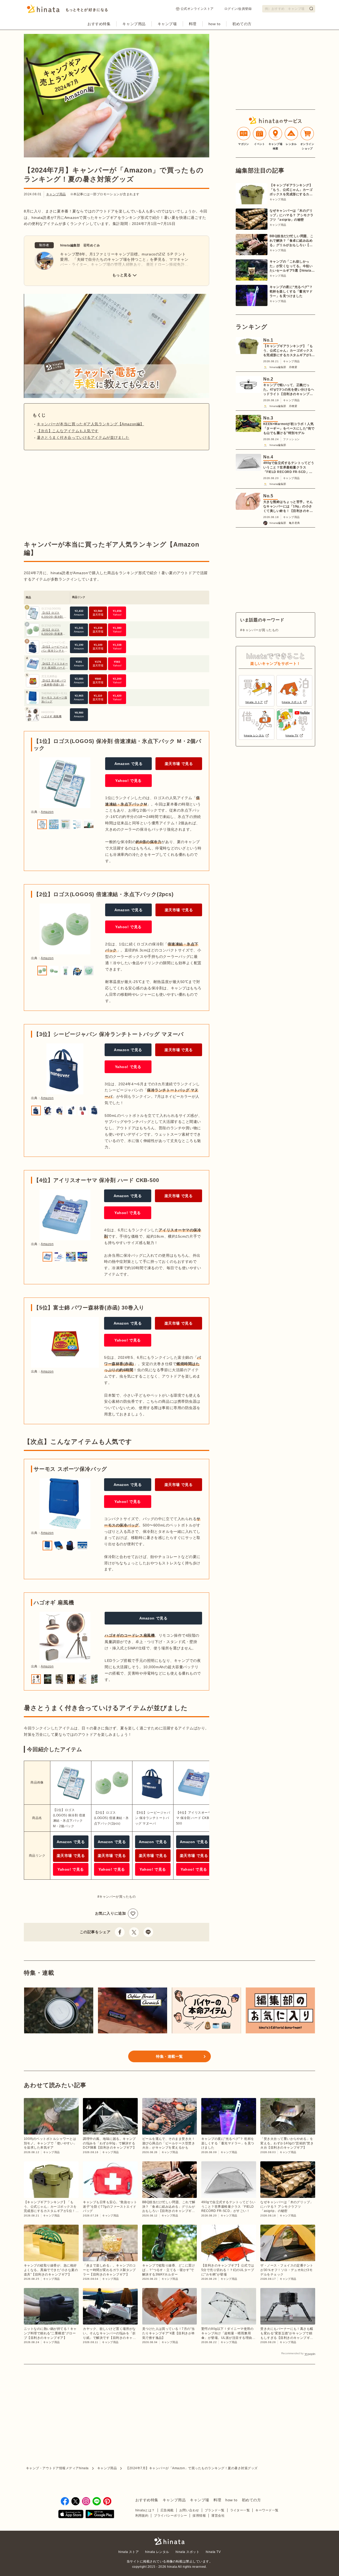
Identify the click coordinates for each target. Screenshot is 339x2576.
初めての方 (242, 24)
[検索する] (311, 8)
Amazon (47, 812)
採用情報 (199, 2516)
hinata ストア (129, 2552)
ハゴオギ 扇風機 (51, 716)
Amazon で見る (129, 764)
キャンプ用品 (134, 24)
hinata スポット (188, 2552)
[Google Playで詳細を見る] (100, 2515)
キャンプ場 (167, 24)
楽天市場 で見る (179, 764)
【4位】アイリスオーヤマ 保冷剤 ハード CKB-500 (55, 668)
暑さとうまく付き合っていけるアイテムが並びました (83, 437)
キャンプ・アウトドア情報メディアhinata (57, 2468)
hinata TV (213, 2552)
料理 (193, 24)
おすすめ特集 (99, 24)
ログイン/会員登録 (238, 9)
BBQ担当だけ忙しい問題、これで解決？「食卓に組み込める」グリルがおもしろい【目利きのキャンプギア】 (292, 241)
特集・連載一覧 (169, 2056)
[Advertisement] (68, 495)
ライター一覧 (240, 2510)
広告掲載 (167, 2510)
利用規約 (142, 2516)
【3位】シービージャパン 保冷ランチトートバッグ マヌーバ (55, 651)
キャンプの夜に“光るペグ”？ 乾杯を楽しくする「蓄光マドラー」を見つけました (291, 291)
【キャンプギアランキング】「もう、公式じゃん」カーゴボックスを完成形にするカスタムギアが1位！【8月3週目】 (291, 190)
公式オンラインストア (197, 9)
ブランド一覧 (215, 2510)
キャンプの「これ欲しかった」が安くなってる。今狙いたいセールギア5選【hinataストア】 (292, 266)
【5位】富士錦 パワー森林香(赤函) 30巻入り (54, 685)
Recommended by (292, 2353)
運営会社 (218, 2516)
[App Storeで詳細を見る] (71, 2515)
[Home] (67, 10)
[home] (169, 2541)
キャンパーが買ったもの (117, 1897)
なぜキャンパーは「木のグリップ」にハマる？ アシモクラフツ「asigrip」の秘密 (292, 215)
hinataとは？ (145, 2510)
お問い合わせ (189, 2510)
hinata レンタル (157, 2552)
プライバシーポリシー (170, 2516)
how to (214, 24)
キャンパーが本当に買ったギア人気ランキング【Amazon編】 (90, 424)
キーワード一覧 (267, 2510)
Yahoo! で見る (128, 781)
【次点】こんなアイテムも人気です (68, 431)
